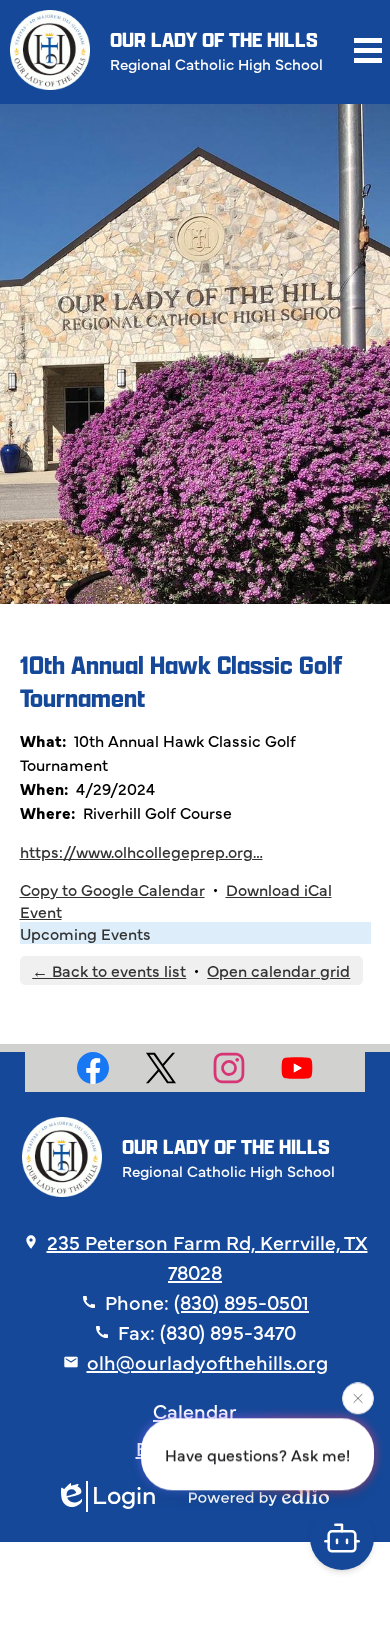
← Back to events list (109, 970)
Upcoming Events (85, 933)
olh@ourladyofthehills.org (207, 1361)
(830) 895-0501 (241, 1301)
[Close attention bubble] (358, 1398)
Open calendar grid (278, 970)
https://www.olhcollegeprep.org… (141, 851)
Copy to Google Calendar (112, 889)
